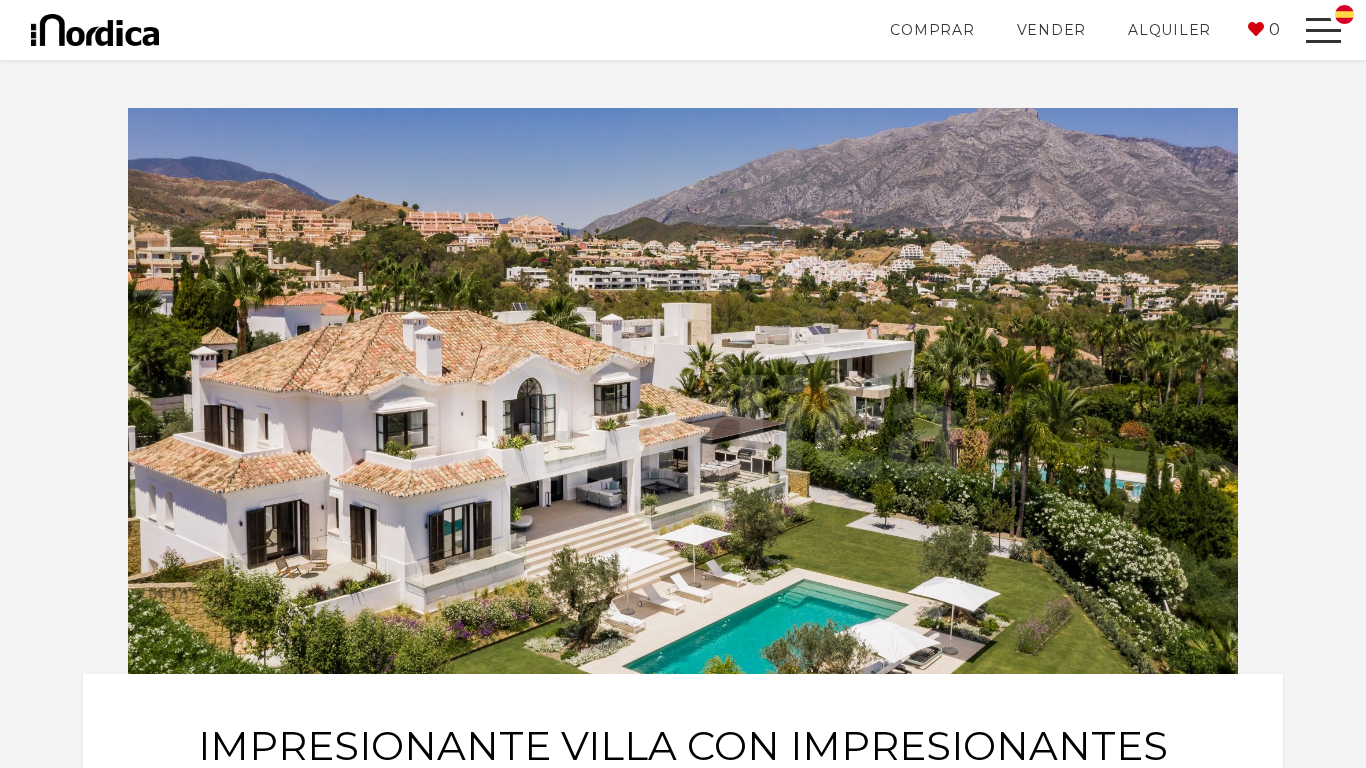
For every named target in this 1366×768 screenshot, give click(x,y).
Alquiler (1169, 30)
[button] (1264, 30)
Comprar (932, 30)
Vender (1052, 30)
